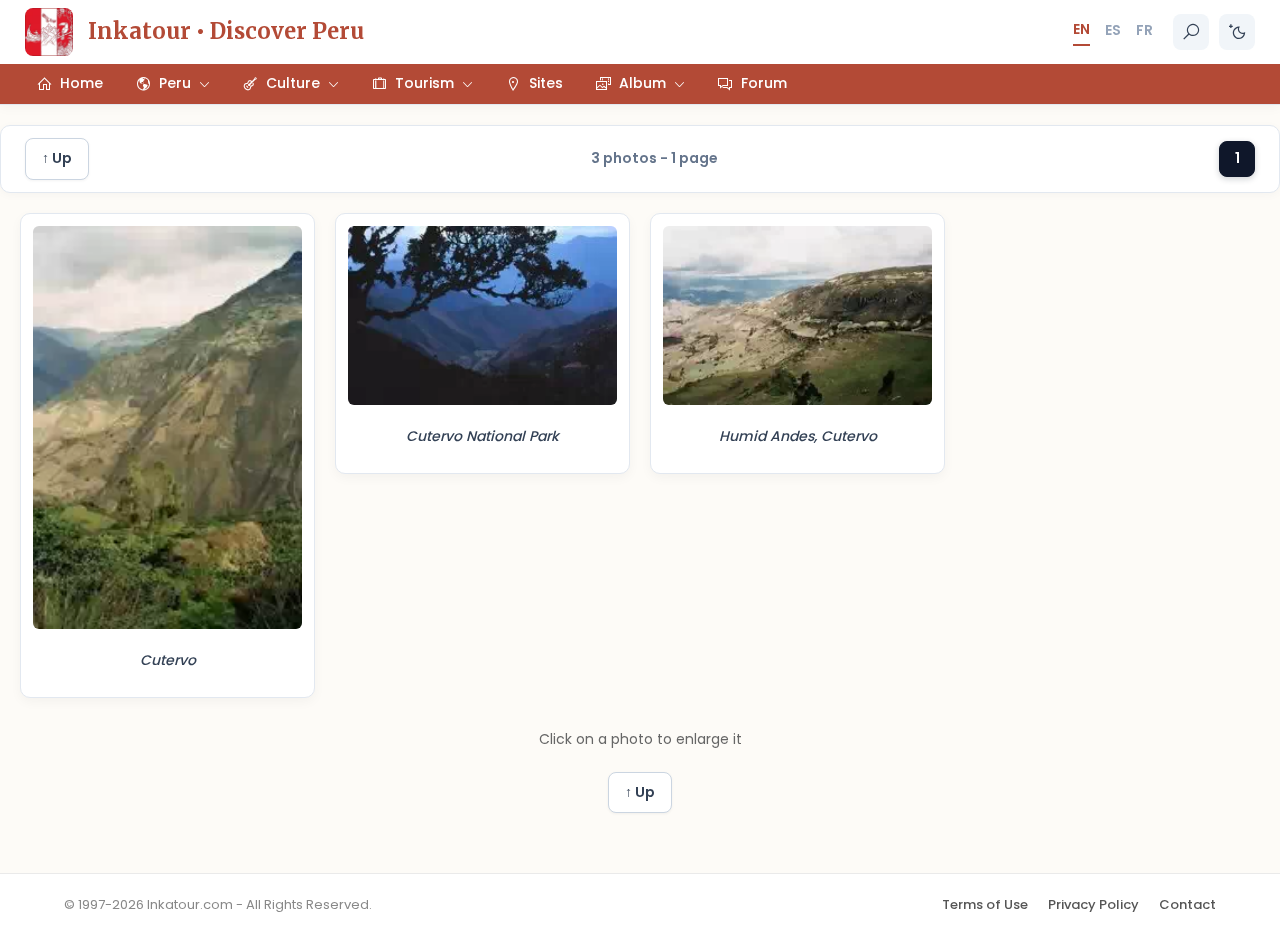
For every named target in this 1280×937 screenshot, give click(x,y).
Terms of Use (985, 904)
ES (1113, 30)
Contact (1187, 904)
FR (1144, 30)
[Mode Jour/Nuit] (1237, 32)
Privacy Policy (1093, 904)
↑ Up (57, 158)
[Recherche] (1191, 32)
